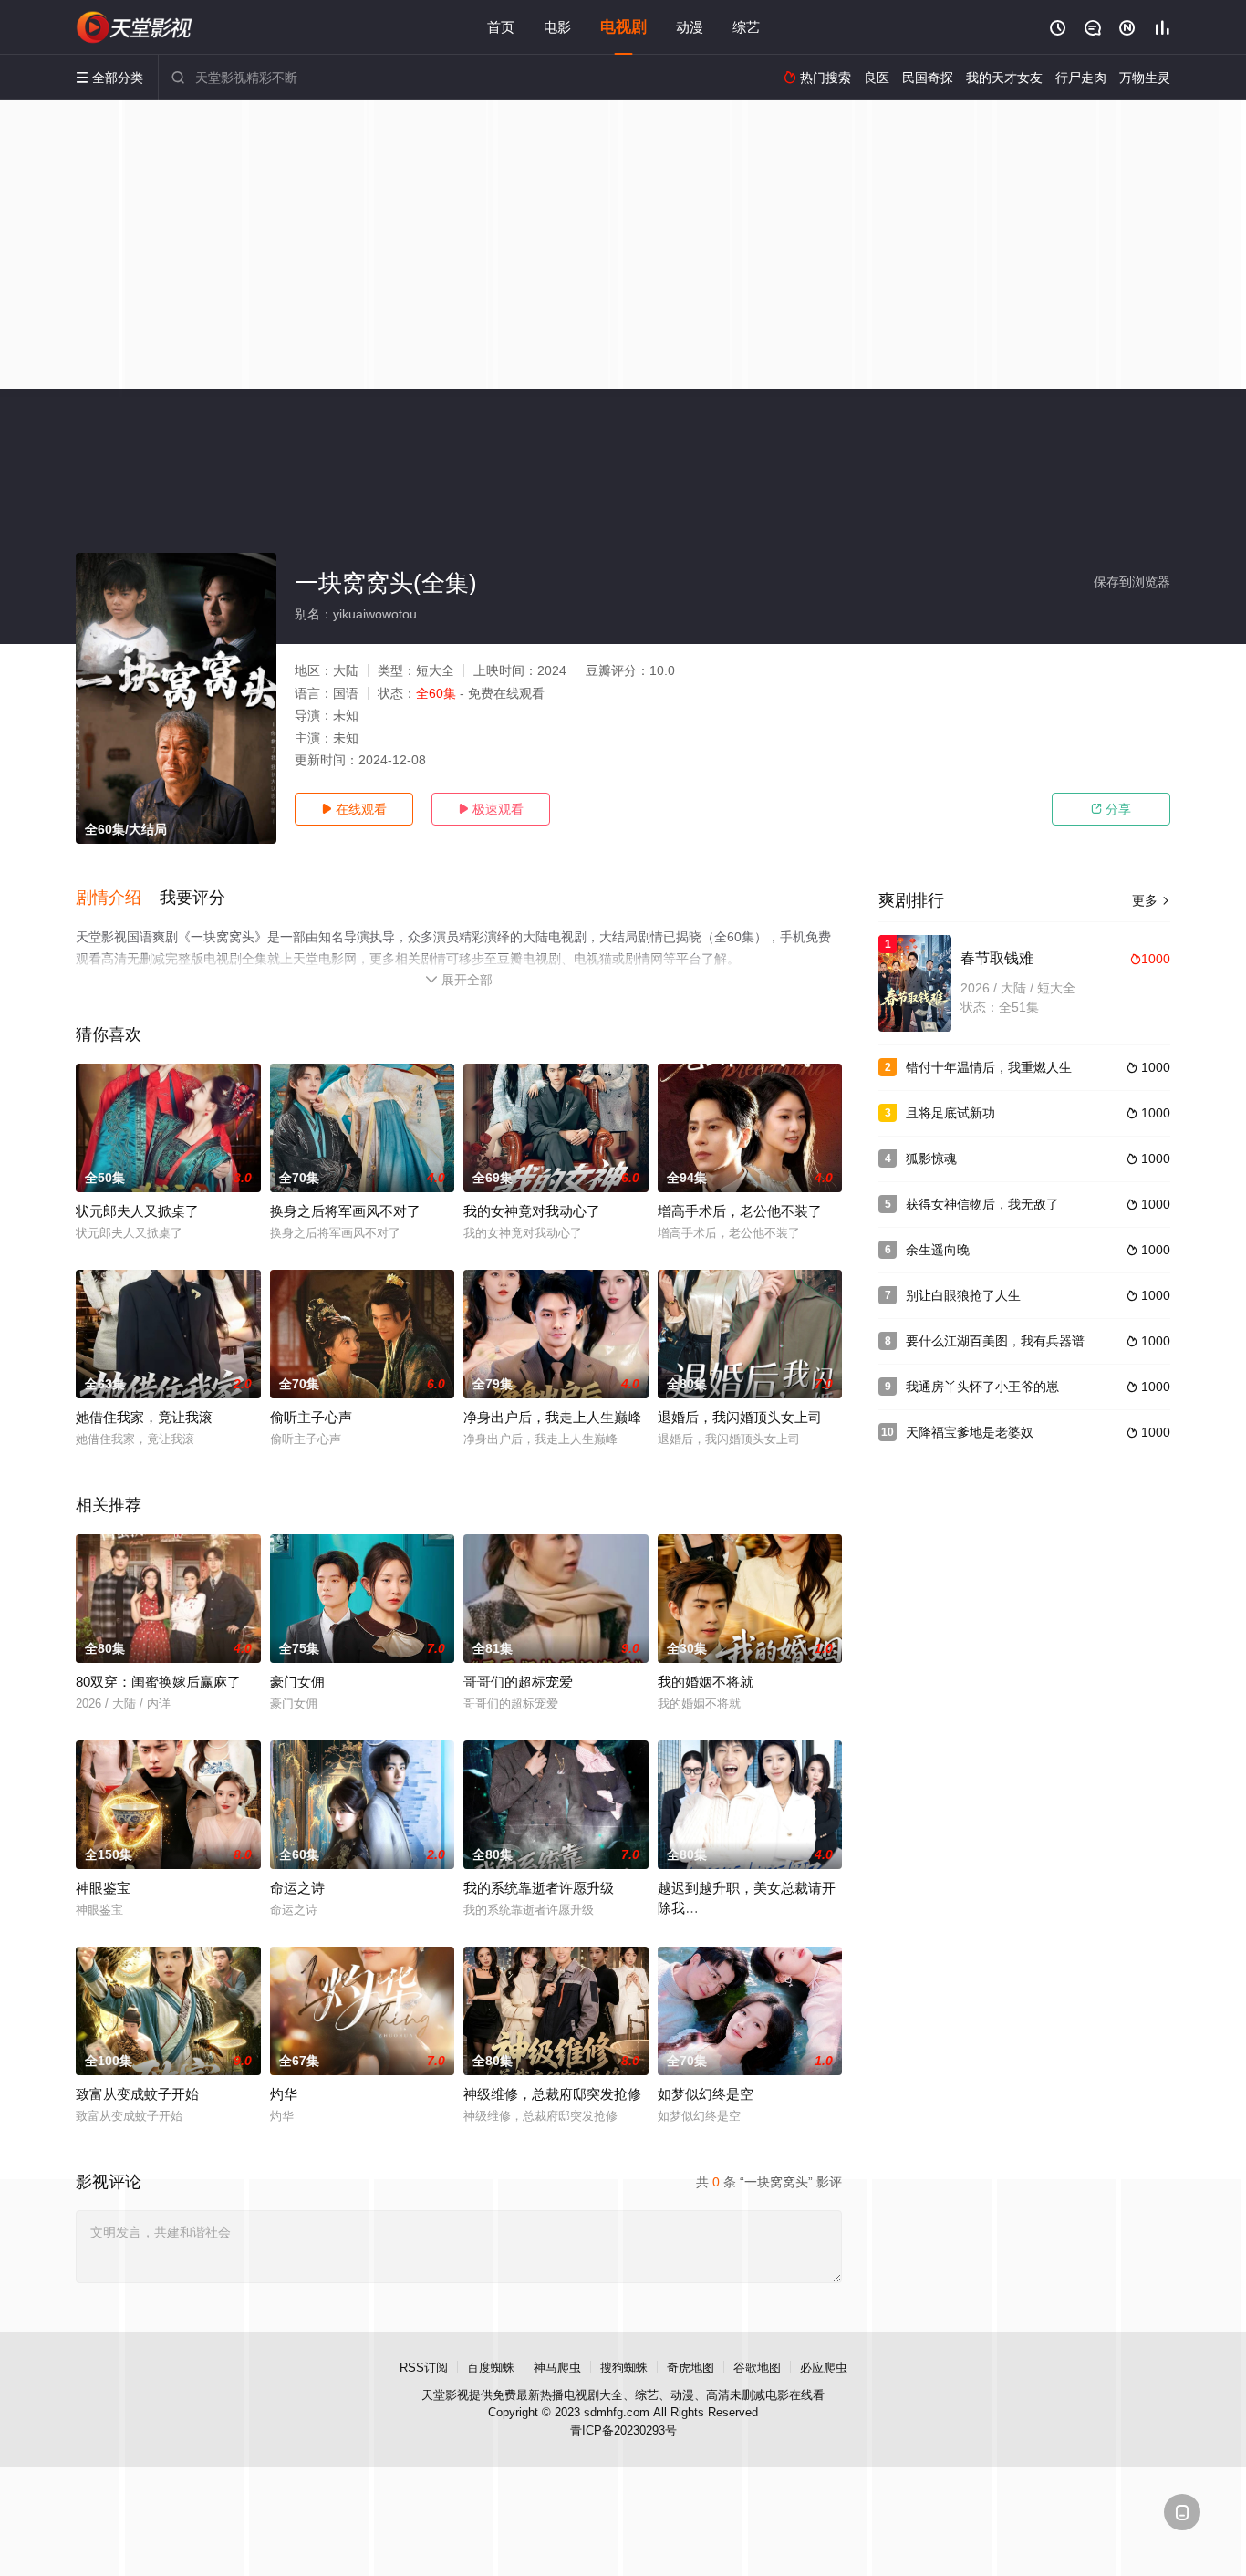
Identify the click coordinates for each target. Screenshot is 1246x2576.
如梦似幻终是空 (706, 2094)
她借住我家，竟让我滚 (144, 1417)
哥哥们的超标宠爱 (518, 1682)
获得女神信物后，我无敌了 (982, 1204)
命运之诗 (297, 1888)
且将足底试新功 (950, 1113)
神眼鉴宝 (103, 1888)
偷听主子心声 (311, 1417)
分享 (1111, 809)
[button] (118, 898)
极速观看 (491, 809)
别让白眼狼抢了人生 (963, 1295)
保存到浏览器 (1132, 582)
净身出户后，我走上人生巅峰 (552, 1417)
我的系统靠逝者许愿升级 (539, 1888)
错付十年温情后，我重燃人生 (989, 1067)
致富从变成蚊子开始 (137, 2094)
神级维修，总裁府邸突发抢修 (552, 2094)
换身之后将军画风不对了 (345, 1211)
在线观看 (354, 809)
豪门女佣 (297, 1682)
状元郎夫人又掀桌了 (137, 1211)
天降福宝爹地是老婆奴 (970, 1432)
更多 (1151, 900)
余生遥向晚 (938, 1250)
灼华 (284, 2094)
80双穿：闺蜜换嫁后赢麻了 (158, 1682)
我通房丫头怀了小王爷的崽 (982, 1387)
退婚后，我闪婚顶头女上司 (740, 1417)
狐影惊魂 (931, 1158)
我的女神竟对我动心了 (532, 1211)
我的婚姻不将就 (706, 1682)
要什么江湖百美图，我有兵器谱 (995, 1341)
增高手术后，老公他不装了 (740, 1211)
